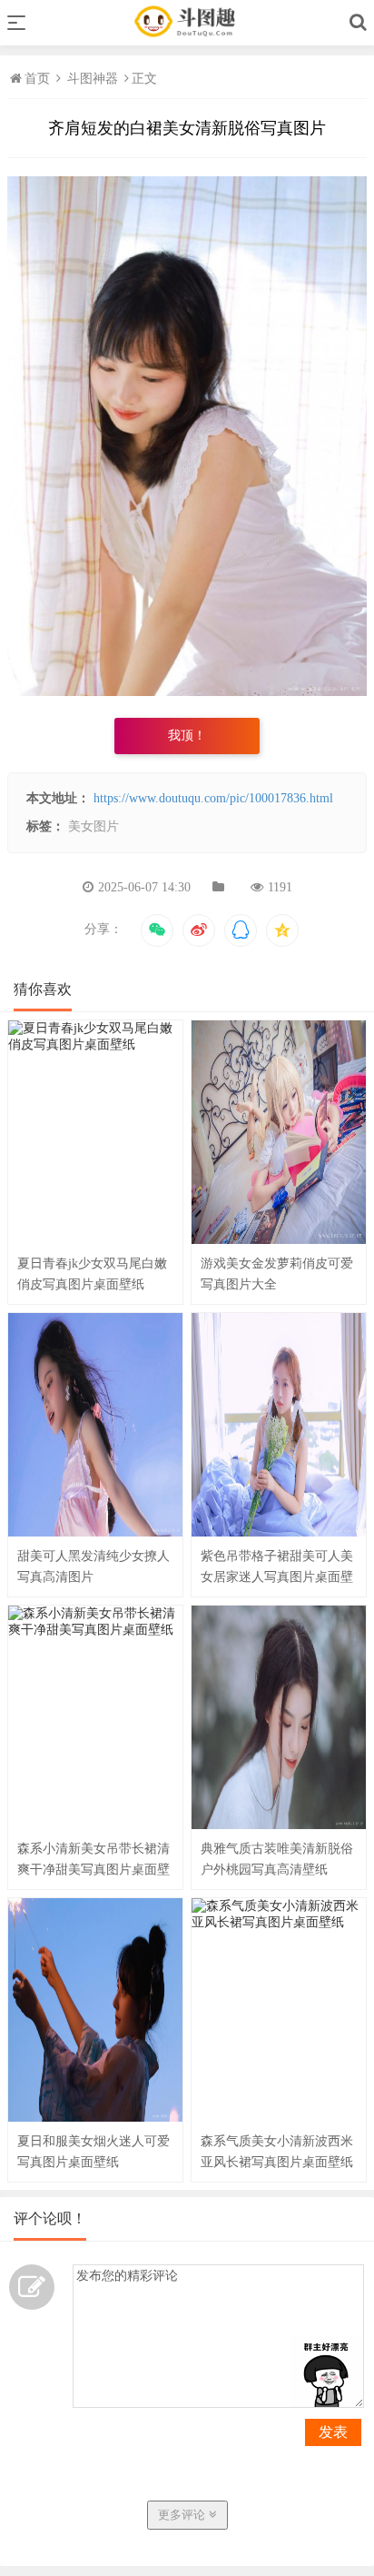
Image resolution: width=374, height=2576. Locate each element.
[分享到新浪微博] (199, 930)
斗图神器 (93, 79)
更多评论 (183, 2515)
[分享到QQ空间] (282, 930)
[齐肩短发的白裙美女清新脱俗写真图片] (187, 692)
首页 (39, 79)
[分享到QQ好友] (241, 930)
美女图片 (93, 826)
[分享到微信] (157, 930)
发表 (333, 2432)
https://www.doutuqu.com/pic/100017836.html (213, 798)
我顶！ (187, 736)
